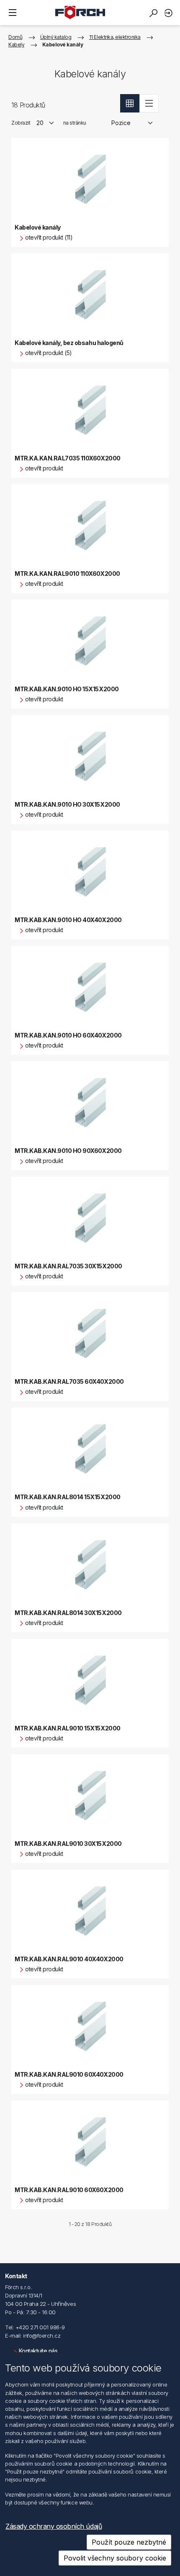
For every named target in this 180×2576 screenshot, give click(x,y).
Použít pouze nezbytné (129, 2542)
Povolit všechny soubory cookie (115, 2558)
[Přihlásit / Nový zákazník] (170, 13)
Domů (15, 37)
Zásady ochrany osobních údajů (54, 2526)
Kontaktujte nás (38, 2351)
